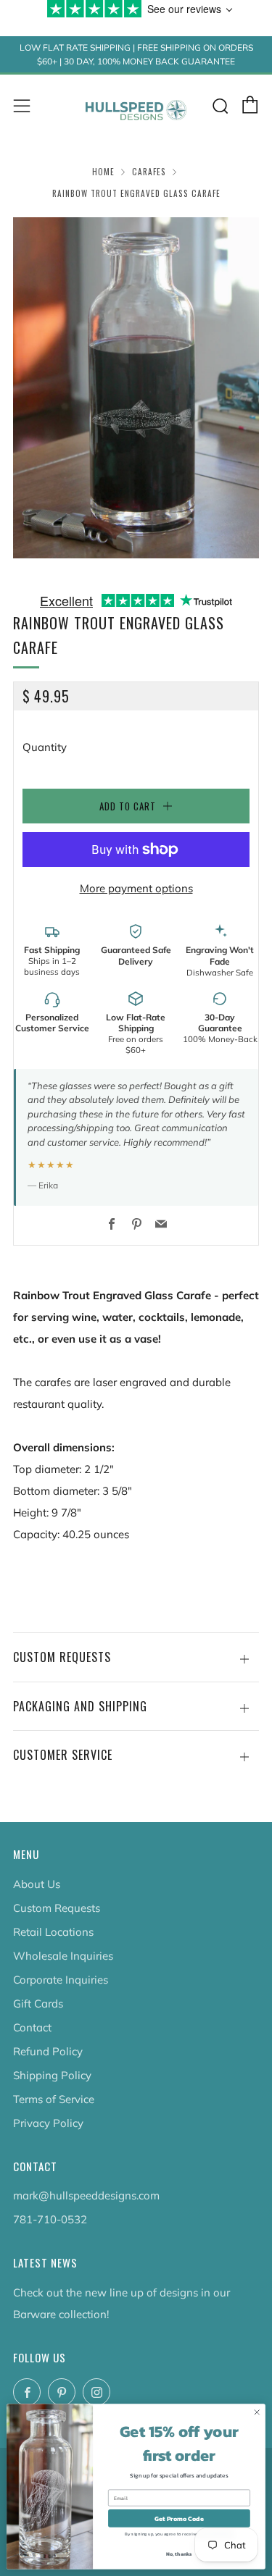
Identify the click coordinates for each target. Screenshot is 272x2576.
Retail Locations (53, 1932)
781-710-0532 (50, 2219)
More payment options (136, 888)
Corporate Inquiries (61, 1980)
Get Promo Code (179, 2519)
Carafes (149, 172)
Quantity (45, 747)
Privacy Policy (48, 2123)
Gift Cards (38, 2004)
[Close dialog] (257, 2412)
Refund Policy (48, 2051)
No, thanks (179, 2554)
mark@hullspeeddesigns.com (86, 2195)
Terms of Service (54, 2099)
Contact (32, 2027)
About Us (37, 1884)
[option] (136, 388)
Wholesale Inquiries (63, 1956)
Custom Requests (57, 1908)
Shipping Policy (52, 2075)
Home (103, 172)
